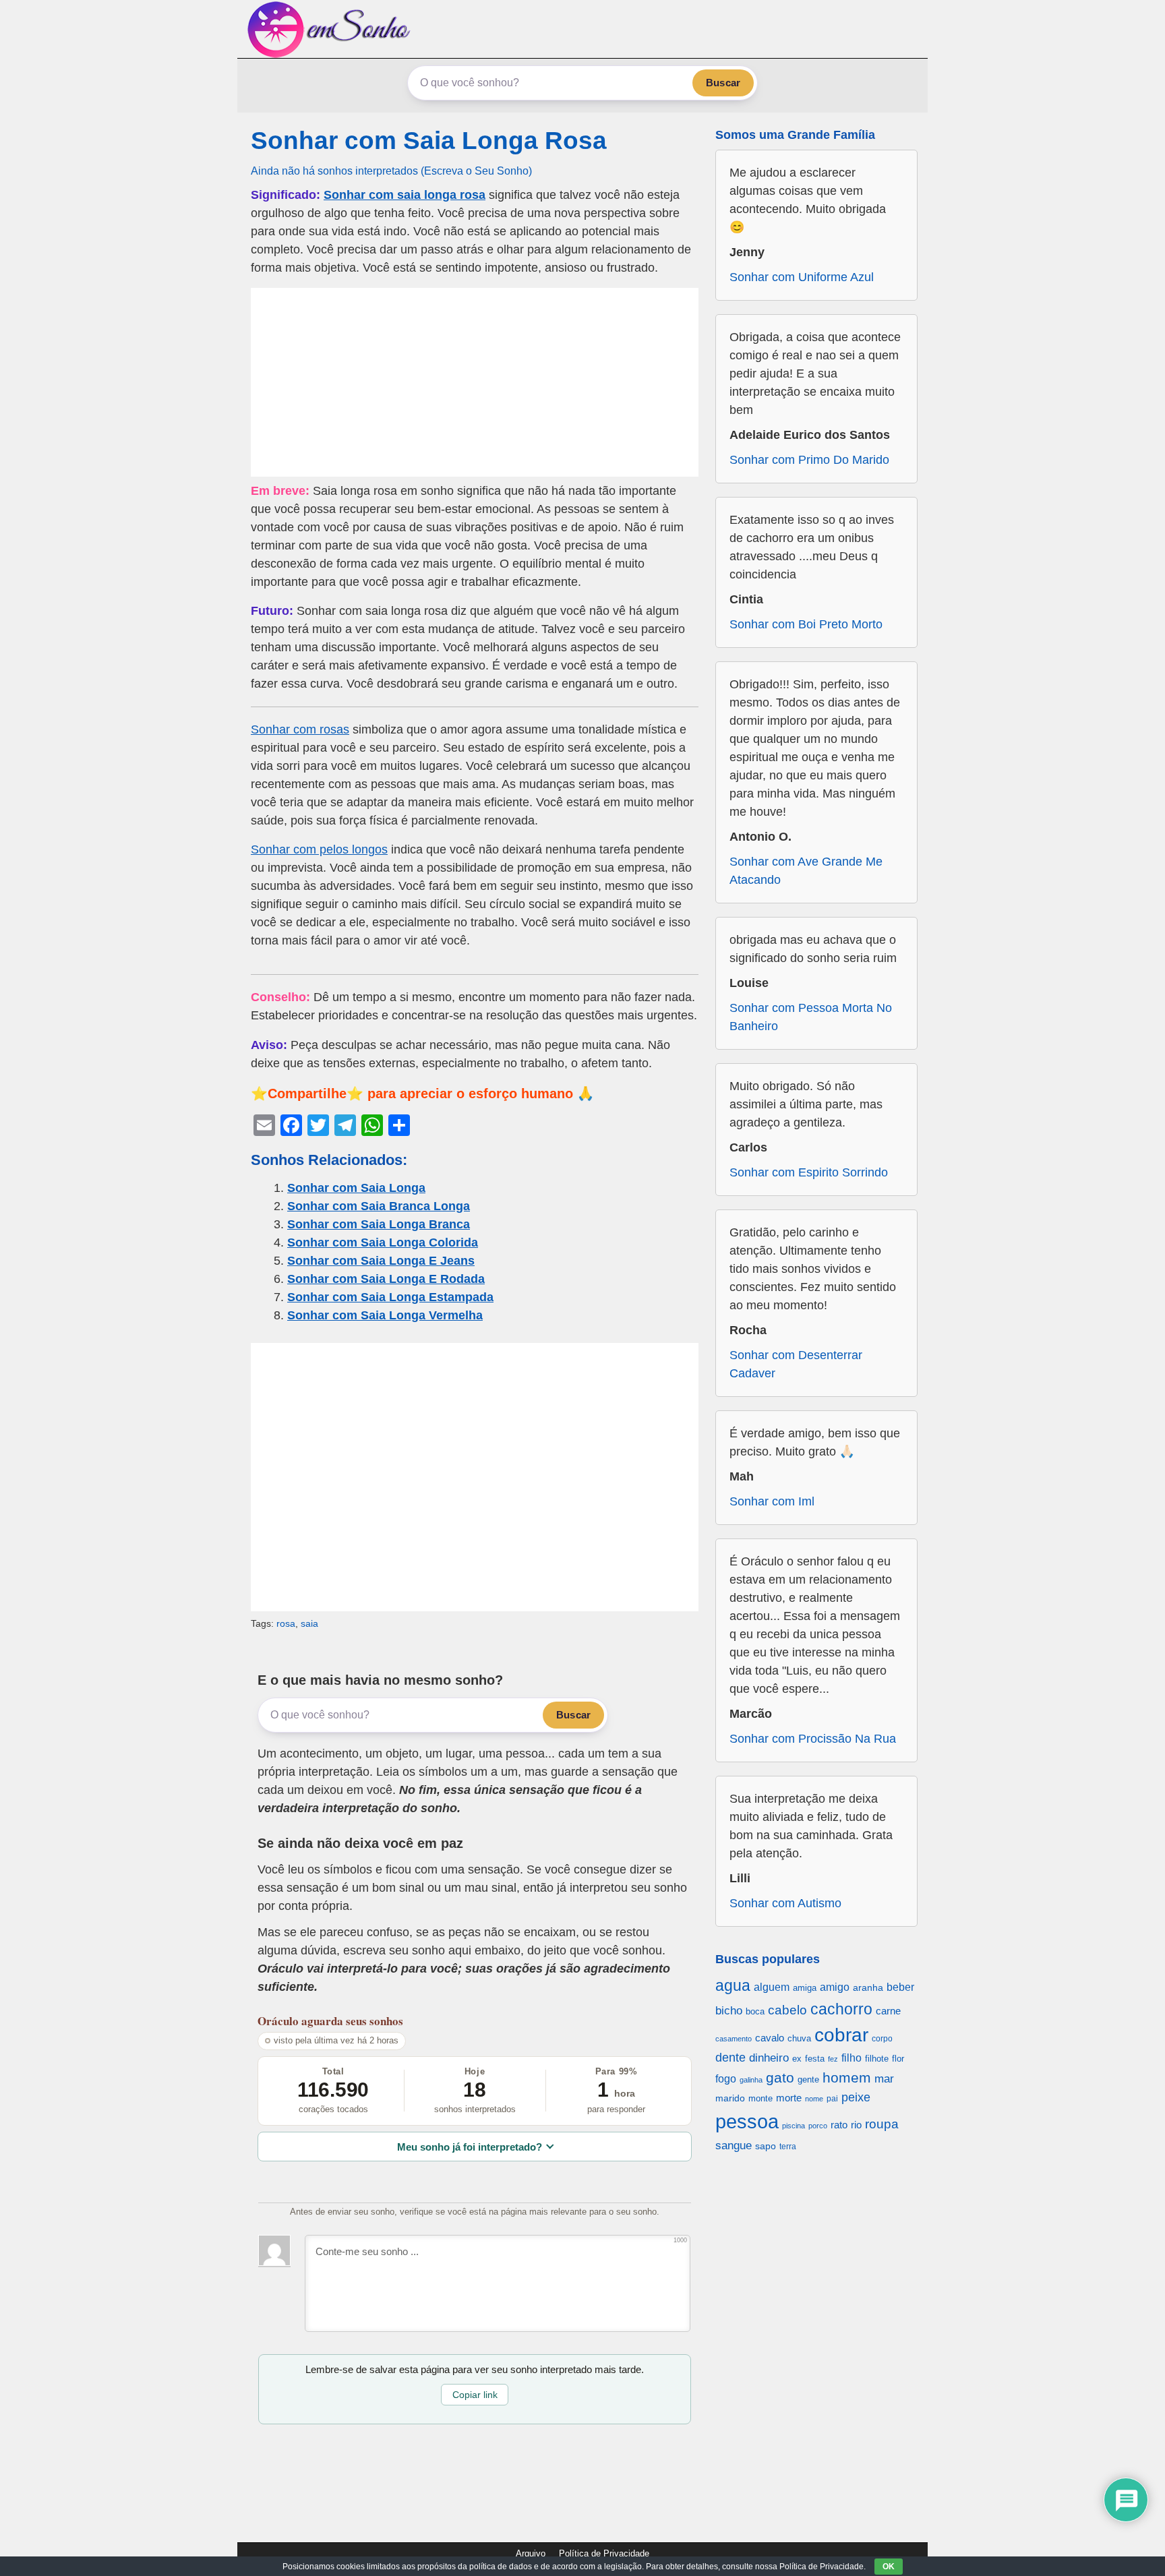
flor (898, 2059)
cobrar (841, 2035)
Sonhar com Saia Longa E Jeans (381, 1261)
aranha (868, 1987)
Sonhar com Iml (772, 1501)
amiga (805, 1988)
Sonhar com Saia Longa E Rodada (386, 1279)
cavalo (770, 2038)
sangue (734, 2146)
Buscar (723, 83)
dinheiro (769, 2058)
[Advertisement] (475, 382)
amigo (835, 1987)
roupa (882, 2124)
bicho (729, 2011)
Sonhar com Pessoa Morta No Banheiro (811, 1017)
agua (733, 1985)
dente (730, 2058)
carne (888, 2011)
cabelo (787, 2010)
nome (814, 2099)
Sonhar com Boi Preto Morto (806, 624)
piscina (794, 2126)
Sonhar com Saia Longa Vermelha (385, 1315)
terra (788, 2146)
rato (839, 2125)
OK (889, 2567)
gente (808, 2079)
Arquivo (531, 2553)
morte (789, 2098)
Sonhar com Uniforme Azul (802, 277)
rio (856, 2125)
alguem (772, 1987)
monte (760, 2098)
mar (884, 2079)
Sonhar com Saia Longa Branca (379, 1224)
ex (797, 2059)
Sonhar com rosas (300, 729)
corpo (882, 2038)
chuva (799, 2039)
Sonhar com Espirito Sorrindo (809, 1172)
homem (847, 2077)
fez (833, 2059)
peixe (856, 2097)
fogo (726, 2079)
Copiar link (475, 2395)
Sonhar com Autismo (785, 1903)
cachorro (841, 2009)
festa (815, 2059)
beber (900, 1987)
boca (755, 2011)
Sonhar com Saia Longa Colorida (383, 1242)
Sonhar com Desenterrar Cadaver (796, 1364)
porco (818, 2126)
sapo (766, 2146)
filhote (877, 2059)
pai (832, 2098)
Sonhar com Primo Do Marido (809, 460)
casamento (734, 2039)
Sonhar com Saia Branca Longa (379, 1206)
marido (730, 2098)
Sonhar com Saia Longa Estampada (390, 1297)
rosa (286, 1623)
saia (309, 1623)
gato (780, 2077)
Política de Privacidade (604, 2553)
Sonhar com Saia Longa (356, 1188)
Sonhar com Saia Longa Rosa (429, 141)
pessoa (747, 2121)
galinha (751, 2080)
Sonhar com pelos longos (319, 849)
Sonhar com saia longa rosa (405, 195)
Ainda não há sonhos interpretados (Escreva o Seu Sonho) (391, 171)
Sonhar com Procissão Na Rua (813, 1739)
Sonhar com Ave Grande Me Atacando (806, 871)
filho (852, 2058)
